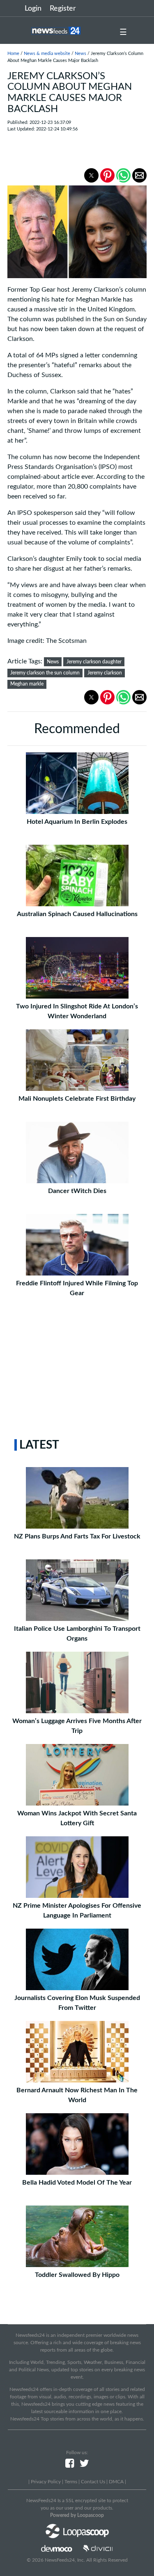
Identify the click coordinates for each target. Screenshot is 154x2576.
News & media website (47, 54)
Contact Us (93, 2482)
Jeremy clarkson (105, 673)
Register (63, 9)
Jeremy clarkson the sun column (45, 673)
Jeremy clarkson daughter (94, 662)
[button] (91, 175)
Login (33, 9)
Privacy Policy (46, 2482)
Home (13, 54)
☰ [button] (123, 32)
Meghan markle (27, 684)
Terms (71, 2482)
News (80, 54)
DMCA (116, 2482)
